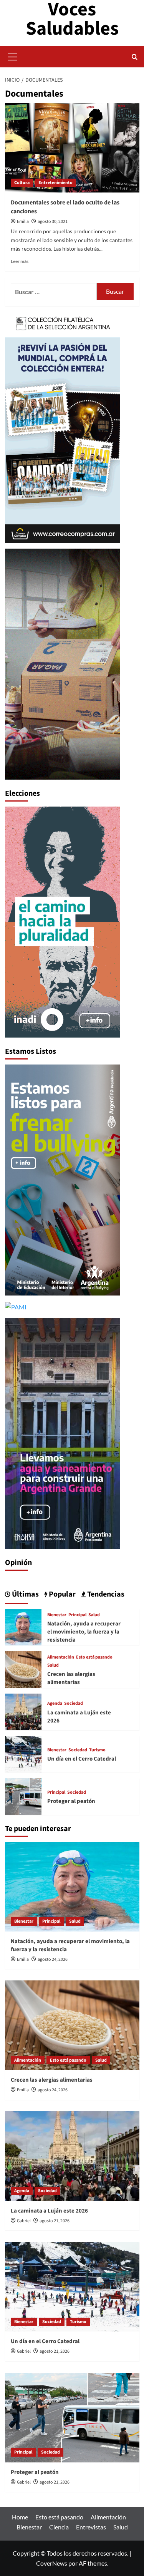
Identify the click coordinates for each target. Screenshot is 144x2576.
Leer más (20, 261)
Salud (94, 1615)
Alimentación (61, 1657)
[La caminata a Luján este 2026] (23, 1711)
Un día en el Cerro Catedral (82, 1759)
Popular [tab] (61, 1594)
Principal (77, 1615)
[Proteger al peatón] (23, 1795)
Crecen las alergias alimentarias (71, 1678)
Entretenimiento (55, 183)
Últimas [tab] (25, 1594)
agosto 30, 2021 (53, 222)
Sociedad (74, 1704)
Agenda (55, 1704)
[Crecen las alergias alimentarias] (23, 1668)
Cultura (22, 183)
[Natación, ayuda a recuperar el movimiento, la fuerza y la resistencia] (23, 1626)
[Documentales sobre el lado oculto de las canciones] (72, 148)
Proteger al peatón (71, 1801)
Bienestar (57, 1615)
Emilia (23, 222)
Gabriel (24, 2221)
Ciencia (59, 2527)
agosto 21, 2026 (55, 2221)
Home (20, 2517)
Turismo (97, 1750)
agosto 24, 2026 (53, 1959)
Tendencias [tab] (105, 1594)
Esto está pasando (94, 1657)
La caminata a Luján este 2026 (49, 2211)
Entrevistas (91, 2527)
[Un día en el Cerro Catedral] (23, 1753)
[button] (13, 56)
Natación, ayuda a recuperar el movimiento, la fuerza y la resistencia (84, 1632)
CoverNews (52, 2563)
